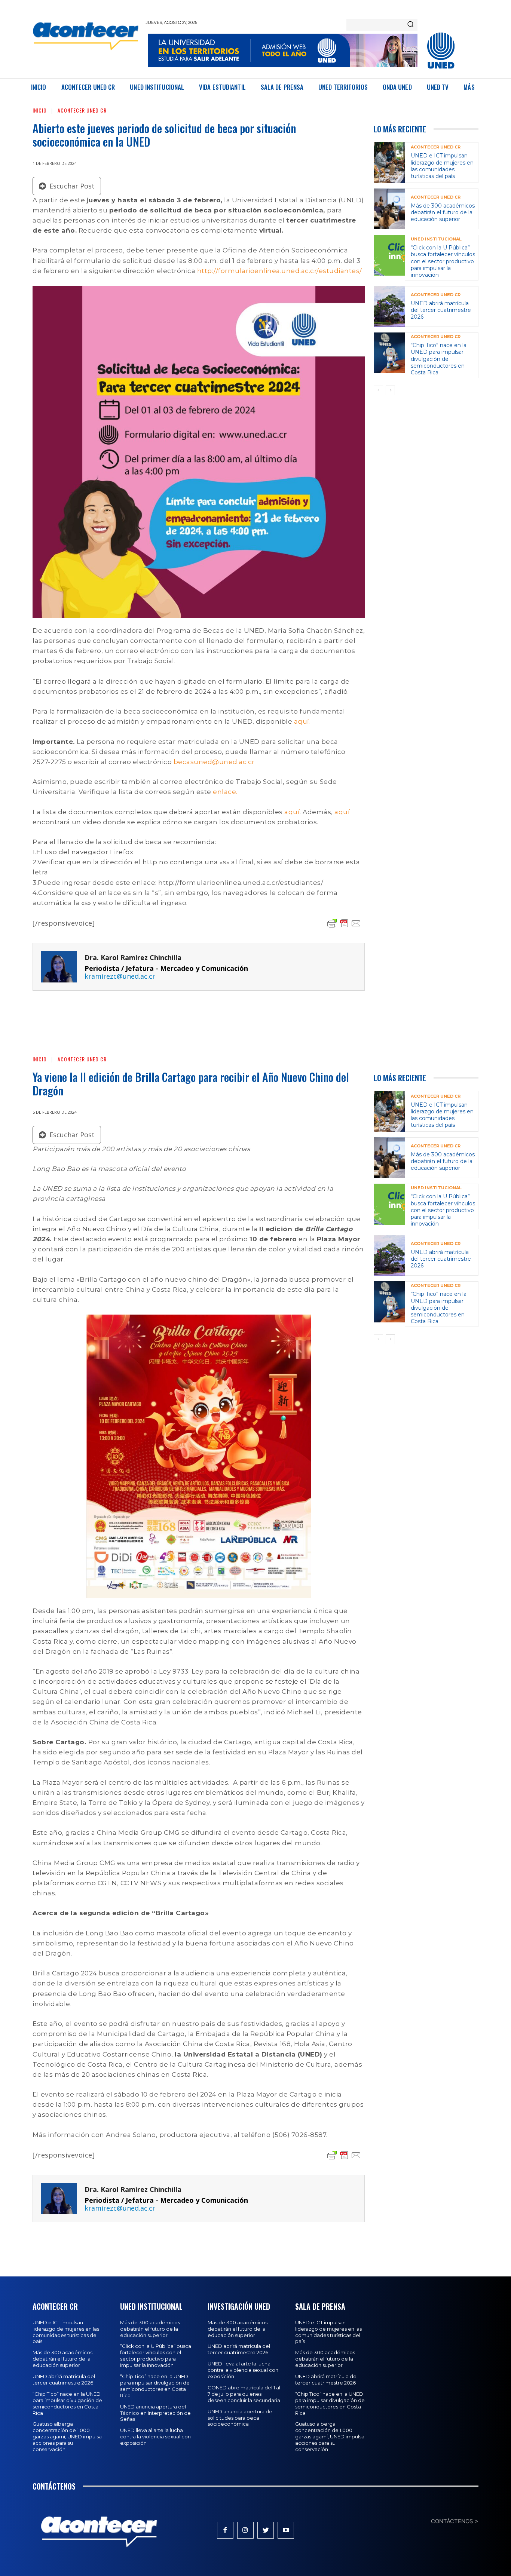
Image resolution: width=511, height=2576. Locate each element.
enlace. (225, 792)
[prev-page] (378, 390)
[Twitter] (266, 2530)
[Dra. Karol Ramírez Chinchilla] (59, 967)
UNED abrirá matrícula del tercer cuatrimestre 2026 (441, 310)
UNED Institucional (436, 239)
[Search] (410, 25)
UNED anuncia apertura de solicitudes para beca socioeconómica (240, 2418)
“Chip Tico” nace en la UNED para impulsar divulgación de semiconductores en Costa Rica (439, 359)
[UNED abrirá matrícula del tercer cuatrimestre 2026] (389, 306)
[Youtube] (286, 2530)
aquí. (302, 721)
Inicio (40, 110)
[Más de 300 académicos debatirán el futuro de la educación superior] (389, 209)
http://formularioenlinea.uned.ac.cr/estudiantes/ (280, 271)
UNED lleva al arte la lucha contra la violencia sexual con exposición (155, 2437)
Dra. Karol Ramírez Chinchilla (133, 958)
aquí (292, 812)
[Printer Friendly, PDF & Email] (344, 923)
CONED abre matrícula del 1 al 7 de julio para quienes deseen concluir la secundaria (244, 2394)
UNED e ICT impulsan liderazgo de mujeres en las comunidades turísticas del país (442, 166)
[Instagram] (245, 2530)
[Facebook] (225, 2530)
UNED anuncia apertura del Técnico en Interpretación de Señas (155, 2413)
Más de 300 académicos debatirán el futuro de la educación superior (443, 212)
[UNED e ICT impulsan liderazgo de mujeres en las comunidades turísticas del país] (389, 162)
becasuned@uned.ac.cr (214, 762)
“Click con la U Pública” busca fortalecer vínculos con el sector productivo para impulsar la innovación (443, 261)
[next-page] (390, 390)
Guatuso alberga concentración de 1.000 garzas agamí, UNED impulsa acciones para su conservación (67, 2437)
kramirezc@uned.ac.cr (120, 976)
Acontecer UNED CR (82, 110)
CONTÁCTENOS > (455, 2521)
